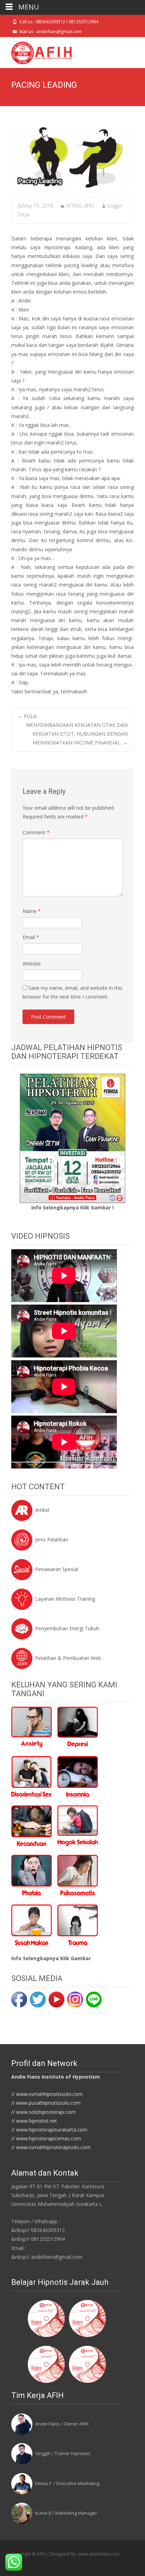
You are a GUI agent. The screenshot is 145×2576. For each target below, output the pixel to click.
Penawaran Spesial (57, 1569)
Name (32, 911)
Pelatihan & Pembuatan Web (68, 1658)
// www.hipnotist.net (34, 2121)
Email (31, 937)
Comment (36, 832)
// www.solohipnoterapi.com (43, 2112)
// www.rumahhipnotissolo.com (47, 2094)
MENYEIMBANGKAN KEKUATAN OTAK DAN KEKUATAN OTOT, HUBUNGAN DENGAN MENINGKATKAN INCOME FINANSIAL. (77, 734)
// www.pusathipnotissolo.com (46, 2103)
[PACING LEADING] (72, 157)
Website (32, 964)
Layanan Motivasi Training (65, 1599)
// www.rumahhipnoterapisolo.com (51, 2147)
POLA (27, 716)
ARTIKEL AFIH (80, 206)
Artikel (42, 1510)
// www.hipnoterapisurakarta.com (49, 2130)
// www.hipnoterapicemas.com (46, 2138)
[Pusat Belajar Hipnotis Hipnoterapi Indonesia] (36, 51)
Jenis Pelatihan (52, 1540)
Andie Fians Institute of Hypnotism (56, 2077)
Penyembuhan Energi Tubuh (67, 1628)
